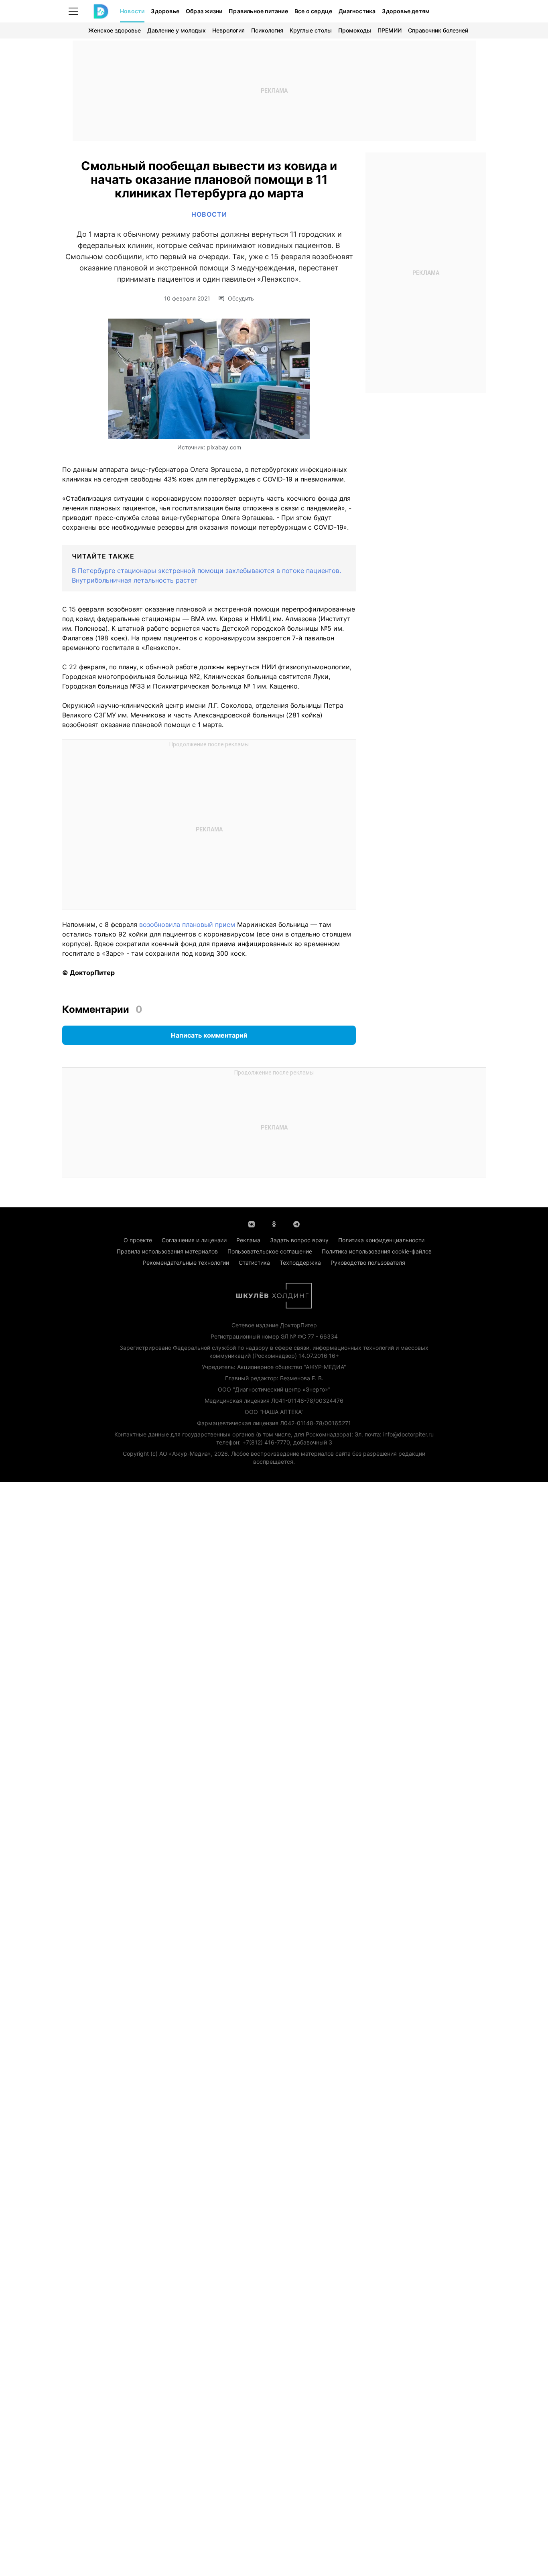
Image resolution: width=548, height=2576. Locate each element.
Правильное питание (258, 11)
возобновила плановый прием (186, 924)
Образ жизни (204, 11)
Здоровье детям (406, 11)
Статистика (254, 1263)
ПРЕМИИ (390, 30)
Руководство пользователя (368, 1263)
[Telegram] (296, 1223)
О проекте (138, 1240)
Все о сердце (313, 11)
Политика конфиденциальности (381, 1240)
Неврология (228, 30)
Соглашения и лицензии (194, 1240)
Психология (267, 30)
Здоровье (165, 11)
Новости (132, 11)
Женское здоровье (115, 30)
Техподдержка (300, 1263)
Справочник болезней (438, 30)
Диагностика (357, 11)
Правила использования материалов (167, 1251)
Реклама (248, 1240)
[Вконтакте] (252, 1223)
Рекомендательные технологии (186, 1263)
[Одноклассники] (274, 1223)
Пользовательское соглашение (270, 1251)
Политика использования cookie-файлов (377, 1251)
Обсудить (241, 299)
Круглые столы (311, 30)
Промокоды (355, 30)
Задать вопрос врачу (299, 1240)
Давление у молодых (177, 30)
